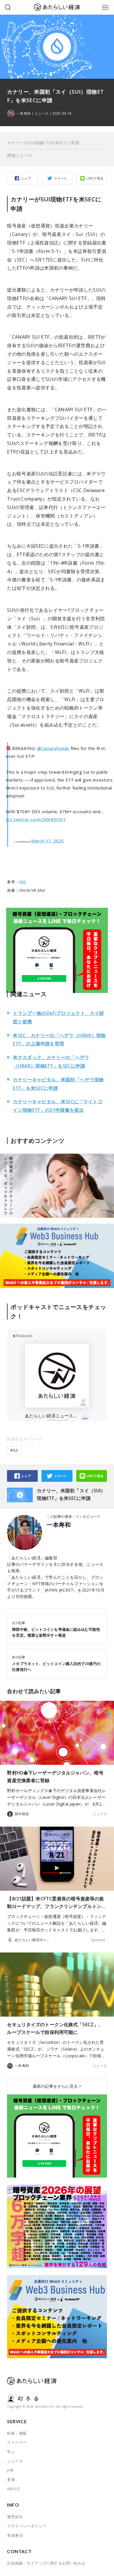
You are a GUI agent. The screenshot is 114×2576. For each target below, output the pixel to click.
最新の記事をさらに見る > (57, 2086)
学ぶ (11, 2452)
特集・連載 (17, 2433)
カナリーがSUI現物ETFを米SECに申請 (43, 143)
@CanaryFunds (53, 748)
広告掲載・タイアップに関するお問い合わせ (46, 2563)
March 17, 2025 (47, 841)
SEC (22, 882)
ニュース (42, 114)
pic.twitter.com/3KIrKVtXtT (36, 819)
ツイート (61, 178)
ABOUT (13, 2489)
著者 (11, 2479)
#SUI (14, 1450)
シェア (26, 178)
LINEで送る (95, 178)
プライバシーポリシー (27, 2526)
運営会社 (15, 2517)
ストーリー (17, 2442)
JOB (10, 2470)
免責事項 (15, 2535)
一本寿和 (59, 1525)
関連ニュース (20, 155)
